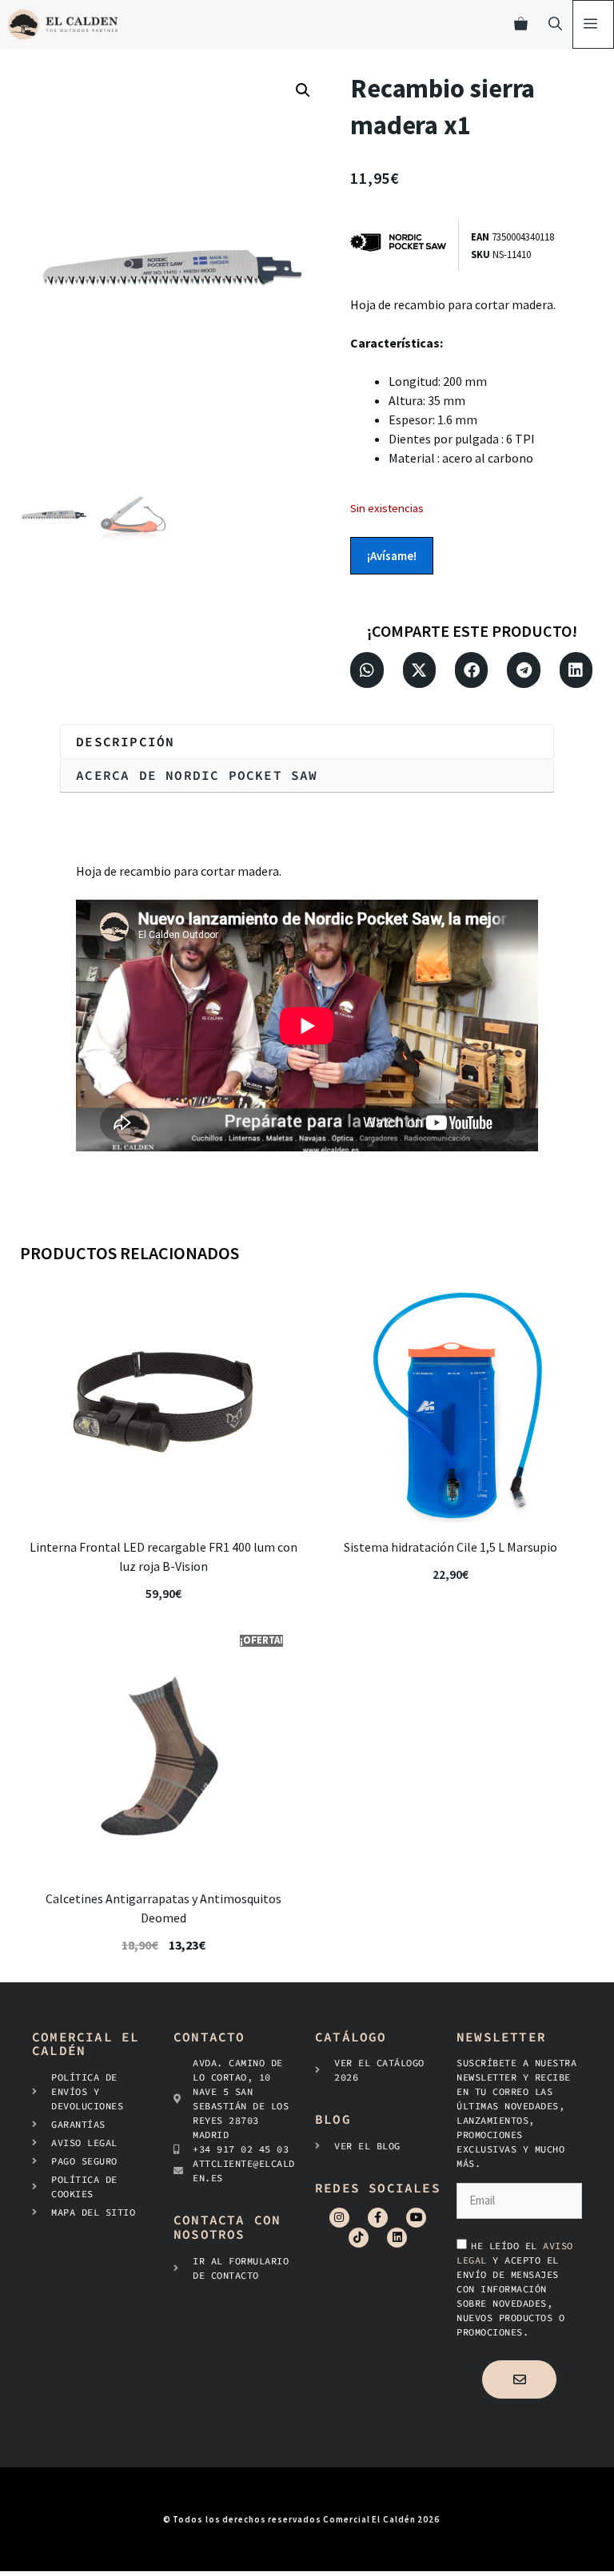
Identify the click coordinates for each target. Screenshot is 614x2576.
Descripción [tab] (125, 741)
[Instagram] (339, 2218)
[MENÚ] (593, 24)
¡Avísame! (392, 556)
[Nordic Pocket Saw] (404, 246)
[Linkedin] (397, 2238)
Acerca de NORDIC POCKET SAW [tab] (197, 775)
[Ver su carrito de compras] (521, 24)
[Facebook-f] (378, 2218)
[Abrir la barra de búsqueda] (555, 24)
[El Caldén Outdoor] (63, 24)
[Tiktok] (359, 2238)
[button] (303, 90)
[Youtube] (416, 2218)
